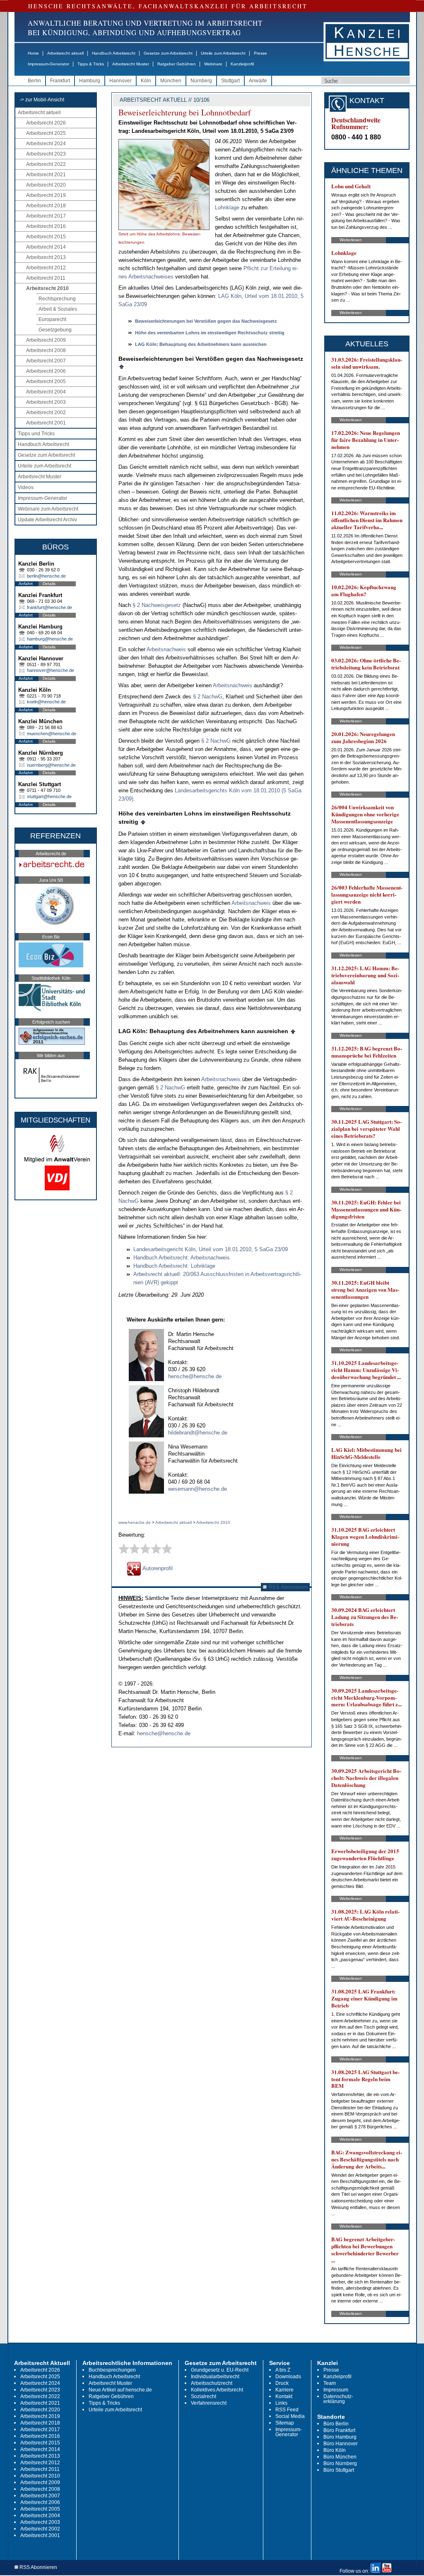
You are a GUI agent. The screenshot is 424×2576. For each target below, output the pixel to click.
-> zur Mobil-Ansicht (42, 100)
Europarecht (52, 319)
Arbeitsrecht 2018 (46, 206)
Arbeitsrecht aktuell (65, 53)
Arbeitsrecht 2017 (46, 216)
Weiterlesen (351, 240)
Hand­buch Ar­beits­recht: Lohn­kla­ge (174, 1266)
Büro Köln (335, 2450)
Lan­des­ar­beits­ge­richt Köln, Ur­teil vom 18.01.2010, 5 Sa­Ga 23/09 (211, 1249)
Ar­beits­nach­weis (166, 649)
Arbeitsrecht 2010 (47, 288)
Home (33, 53)
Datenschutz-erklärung (338, 2399)
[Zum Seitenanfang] (122, 366)
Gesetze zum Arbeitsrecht (168, 53)
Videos (26, 487)
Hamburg (90, 81)
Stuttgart (230, 81)
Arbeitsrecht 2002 (46, 413)
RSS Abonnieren (287, 1587)
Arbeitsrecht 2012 (46, 268)
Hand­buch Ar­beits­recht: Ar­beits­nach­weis (182, 1258)
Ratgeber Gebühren (177, 64)
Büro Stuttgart (339, 2470)
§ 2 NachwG (208, 697)
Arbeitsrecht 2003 (46, 402)
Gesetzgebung (55, 330)
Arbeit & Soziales (58, 309)
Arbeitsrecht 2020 (46, 185)
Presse (260, 53)
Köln (146, 81)
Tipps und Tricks (36, 434)
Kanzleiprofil (242, 64)
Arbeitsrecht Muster (131, 64)
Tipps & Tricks (91, 64)
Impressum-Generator (48, 64)
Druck (282, 2383)
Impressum (336, 2390)
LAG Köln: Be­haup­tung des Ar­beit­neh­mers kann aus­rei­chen (201, 344)
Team (330, 2383)
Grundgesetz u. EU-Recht (220, 2370)
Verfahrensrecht (209, 2403)
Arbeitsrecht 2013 (46, 257)
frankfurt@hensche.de (49, 607)
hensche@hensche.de (195, 1376)
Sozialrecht (204, 2396)
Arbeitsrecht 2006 (46, 371)
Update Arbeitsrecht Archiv (47, 520)
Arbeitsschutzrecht (212, 2383)
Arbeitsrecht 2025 (46, 133)
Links (281, 2403)
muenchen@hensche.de (52, 734)
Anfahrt (26, 584)
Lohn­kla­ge (228, 207)
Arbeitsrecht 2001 (46, 423)
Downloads (288, 2377)
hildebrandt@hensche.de (198, 1433)
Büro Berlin (336, 2424)
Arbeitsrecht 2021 (46, 175)
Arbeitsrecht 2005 (46, 381)
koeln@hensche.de (46, 702)
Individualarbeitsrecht (215, 2377)
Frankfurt (60, 81)
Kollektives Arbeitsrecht (217, 2390)
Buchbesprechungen (112, 2370)
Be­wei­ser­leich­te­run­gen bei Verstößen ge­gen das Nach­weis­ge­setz (206, 321)
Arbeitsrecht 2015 (46, 237)
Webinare (213, 64)
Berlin (34, 81)
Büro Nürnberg (340, 2463)
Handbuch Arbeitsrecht (114, 53)
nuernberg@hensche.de (51, 765)
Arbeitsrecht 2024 (46, 144)
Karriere (284, 2390)
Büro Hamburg (340, 2437)
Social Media (290, 2416)
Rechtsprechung (57, 299)
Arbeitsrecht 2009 (46, 340)
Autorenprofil (157, 1568)
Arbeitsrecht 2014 (46, 247)
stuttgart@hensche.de (49, 796)
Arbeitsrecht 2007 (46, 361)
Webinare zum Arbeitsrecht (48, 509)
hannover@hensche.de (51, 670)
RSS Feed (287, 2410)
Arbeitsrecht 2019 (46, 195)
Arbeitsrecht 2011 (46, 278)
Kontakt (284, 2396)
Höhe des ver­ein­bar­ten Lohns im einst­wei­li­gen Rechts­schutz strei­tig (210, 333)
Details (49, 584)
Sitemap (285, 2423)
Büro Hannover (341, 2444)
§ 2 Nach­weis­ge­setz (157, 605)
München (171, 81)
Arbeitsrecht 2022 (46, 164)
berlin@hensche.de (46, 576)
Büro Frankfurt (339, 2430)
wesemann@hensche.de (198, 1489)
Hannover (120, 81)
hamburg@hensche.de (50, 639)
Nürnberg (201, 81)
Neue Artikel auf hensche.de (120, 2390)
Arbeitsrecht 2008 (46, 350)
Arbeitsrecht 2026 (46, 123)
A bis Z (283, 2370)
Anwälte (258, 81)
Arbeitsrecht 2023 (46, 154)
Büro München (340, 2457)
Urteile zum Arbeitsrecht (223, 53)
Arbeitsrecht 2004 (46, 392)
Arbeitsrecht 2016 (46, 226)
